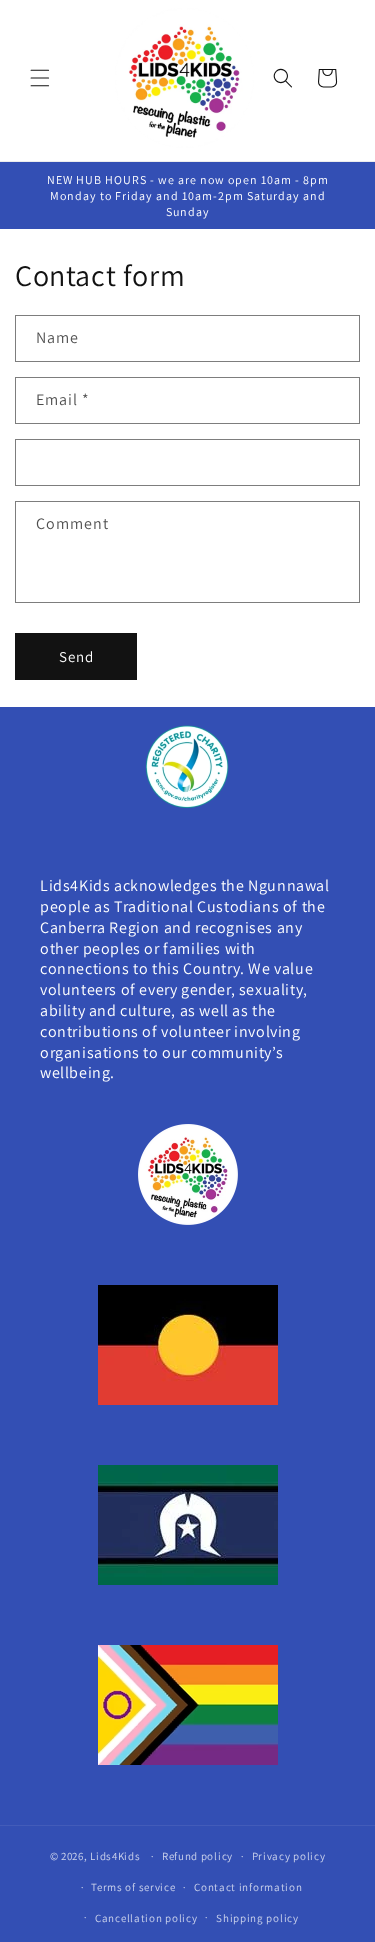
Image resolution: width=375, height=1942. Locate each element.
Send (76, 656)
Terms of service (133, 1887)
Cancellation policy (146, 1918)
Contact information (248, 1887)
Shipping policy (257, 1918)
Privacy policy (289, 1856)
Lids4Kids (116, 1856)
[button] (40, 78)
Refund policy (197, 1856)
